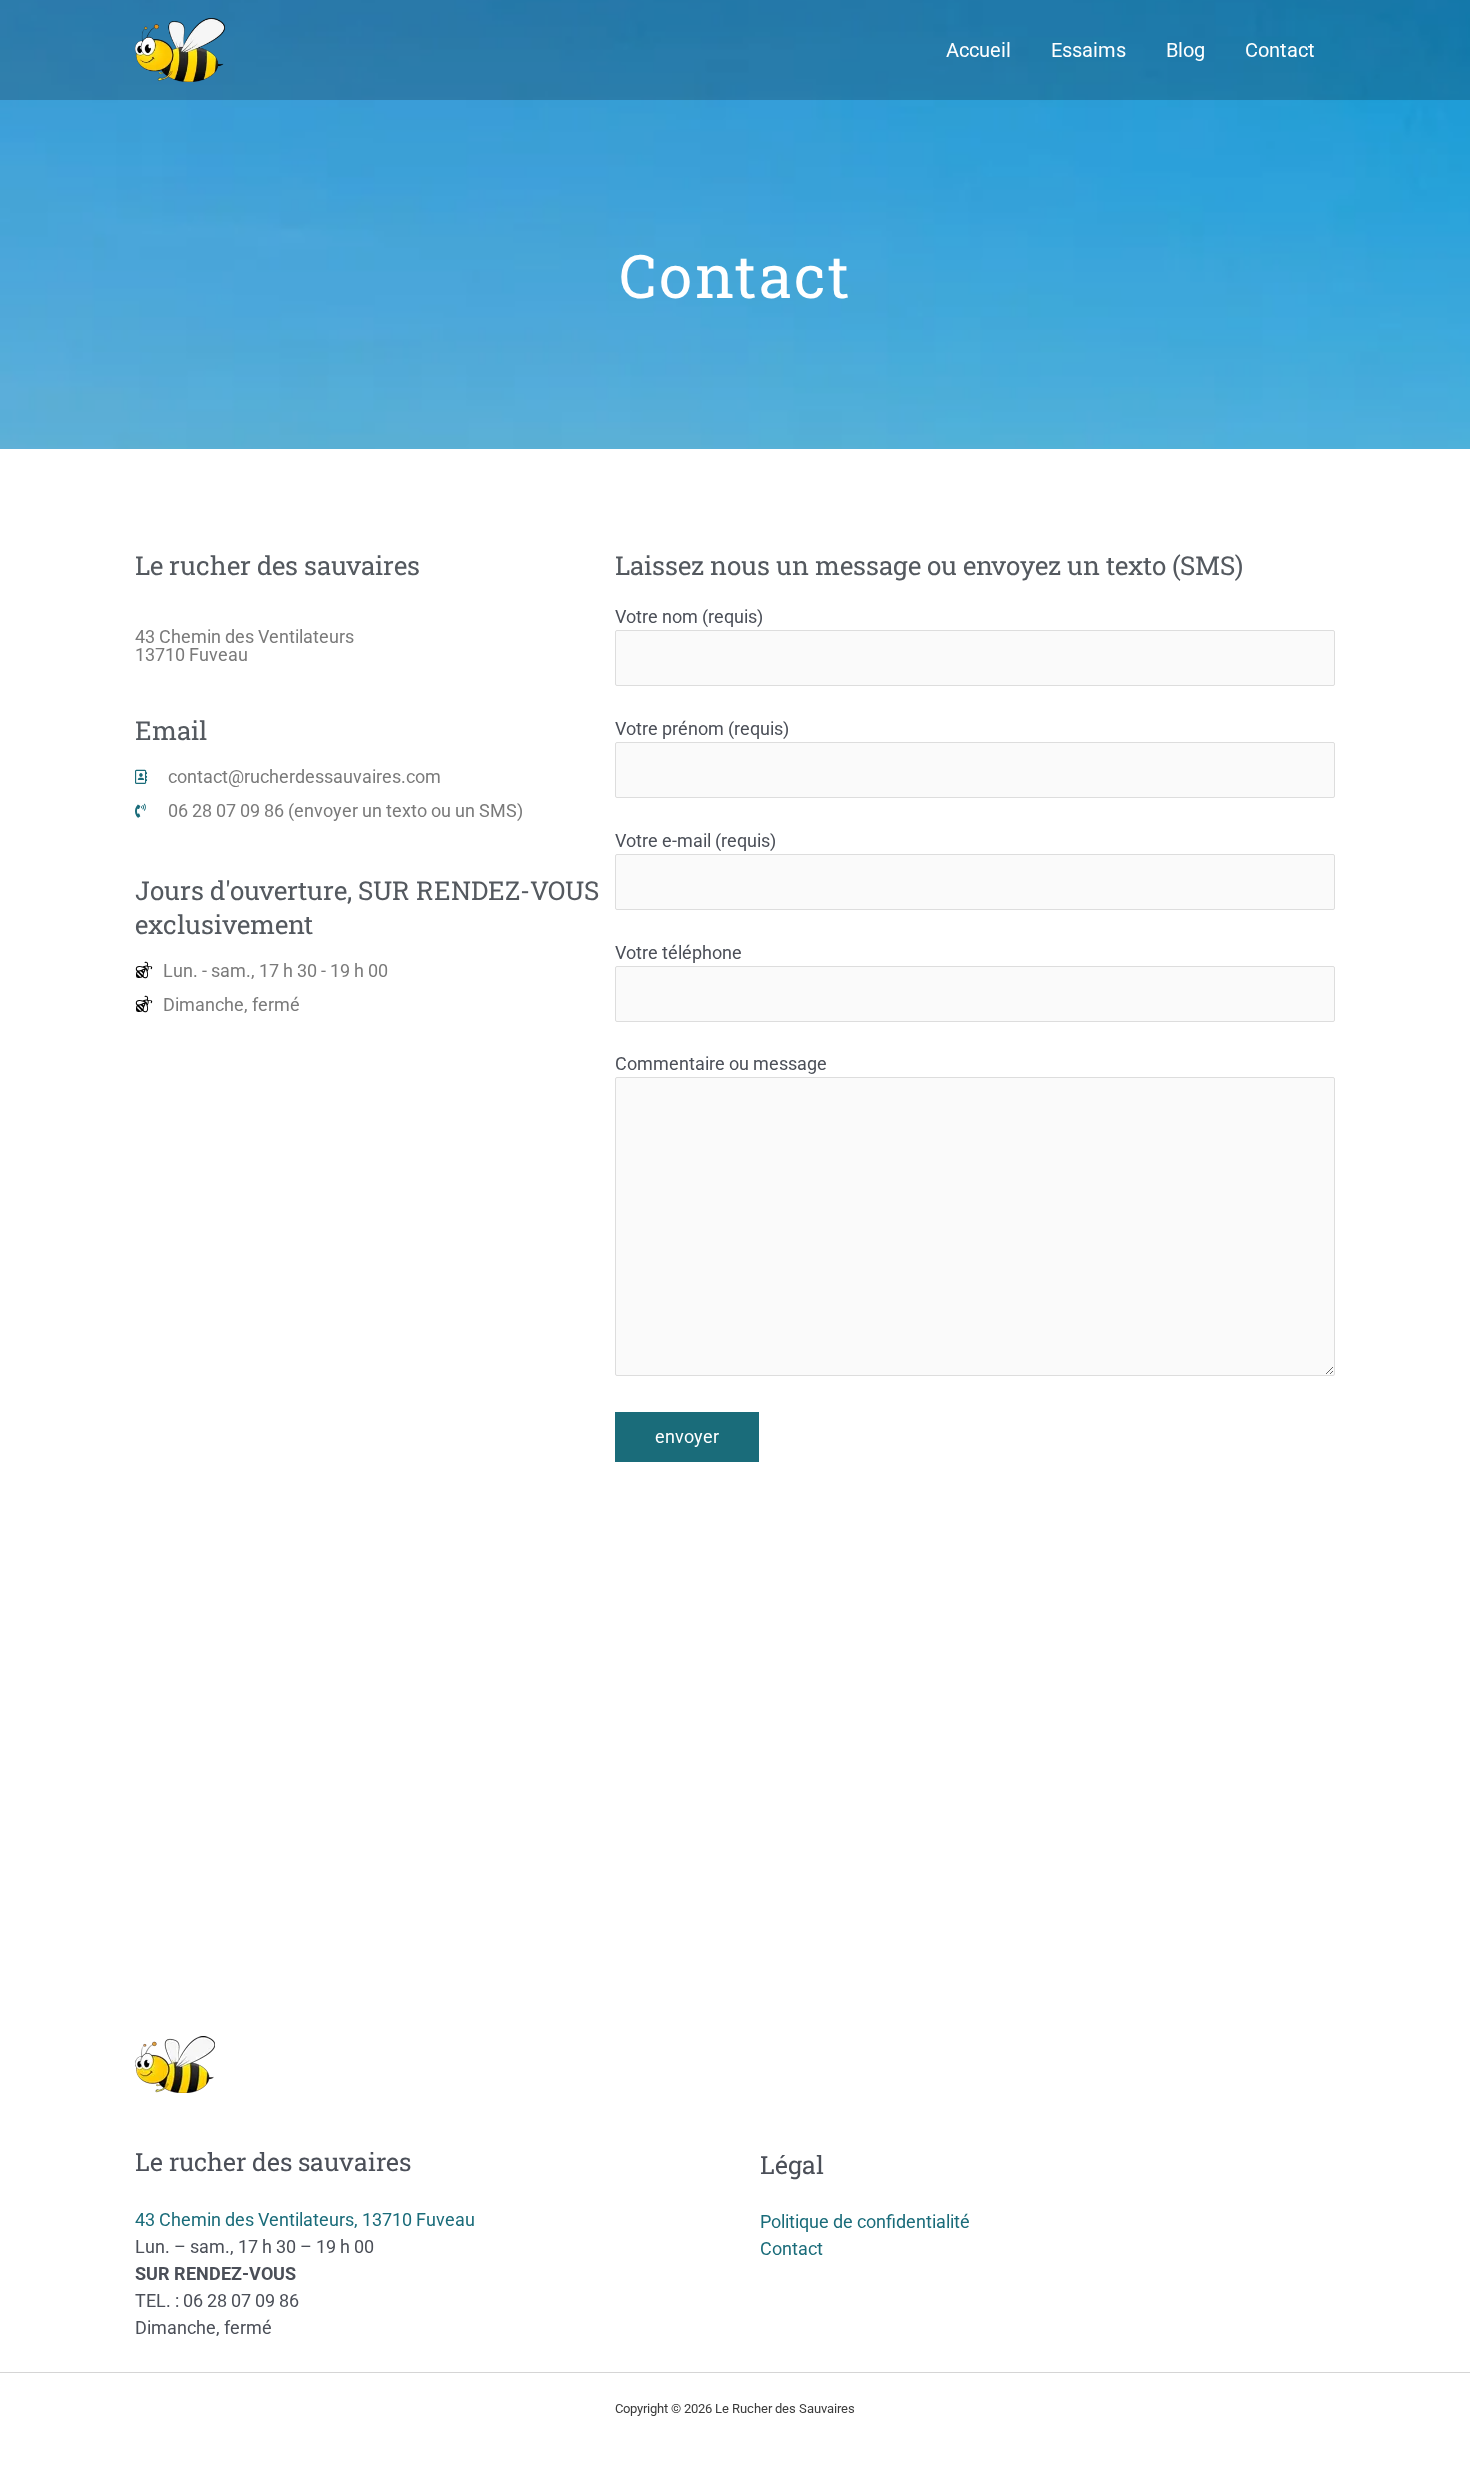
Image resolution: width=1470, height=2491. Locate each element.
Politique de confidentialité (865, 2221)
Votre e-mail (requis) (695, 840)
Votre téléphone (678, 952)
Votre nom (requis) (689, 616)
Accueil (978, 50)
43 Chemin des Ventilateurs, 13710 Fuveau (305, 2219)
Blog (1185, 50)
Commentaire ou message (721, 1063)
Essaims (1088, 50)
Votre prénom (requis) (702, 728)
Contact (1280, 50)
